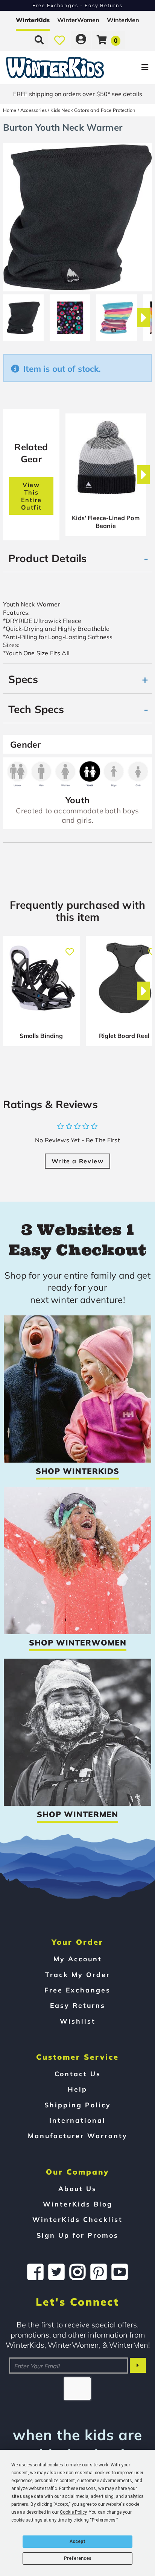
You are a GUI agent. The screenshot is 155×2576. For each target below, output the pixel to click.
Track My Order (78, 1974)
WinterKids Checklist (77, 2219)
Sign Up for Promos (77, 2235)
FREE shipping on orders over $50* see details (78, 94)
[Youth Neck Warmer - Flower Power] (70, 315)
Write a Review (77, 1161)
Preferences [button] (104, 2520)
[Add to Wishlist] (69, 948)
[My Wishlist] (60, 40)
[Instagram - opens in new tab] (77, 2272)
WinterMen (123, 20)
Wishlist (78, 2021)
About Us (77, 2188)
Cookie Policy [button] (73, 2512)
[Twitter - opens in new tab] (56, 2272)
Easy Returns (78, 2005)
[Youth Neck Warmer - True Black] (23, 315)
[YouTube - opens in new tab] (120, 2272)
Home (10, 110)
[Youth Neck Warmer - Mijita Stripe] (117, 315)
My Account (78, 1959)
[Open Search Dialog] (39, 40)
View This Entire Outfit (31, 496)
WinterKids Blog (78, 2204)
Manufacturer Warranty (78, 2136)
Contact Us (78, 2074)
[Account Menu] (81, 40)
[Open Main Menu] (130, 67)
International (77, 2120)
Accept (77, 2541)
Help (77, 2089)
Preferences (78, 2558)
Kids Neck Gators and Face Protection (93, 110)
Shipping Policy (78, 2105)
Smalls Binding (41, 1036)
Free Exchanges (77, 1990)
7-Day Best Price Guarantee (78, 5)
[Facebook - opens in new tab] (35, 2272)
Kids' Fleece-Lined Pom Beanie (106, 522)
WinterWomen (78, 20)
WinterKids (33, 20)
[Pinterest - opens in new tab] (99, 2272)
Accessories (33, 110)
